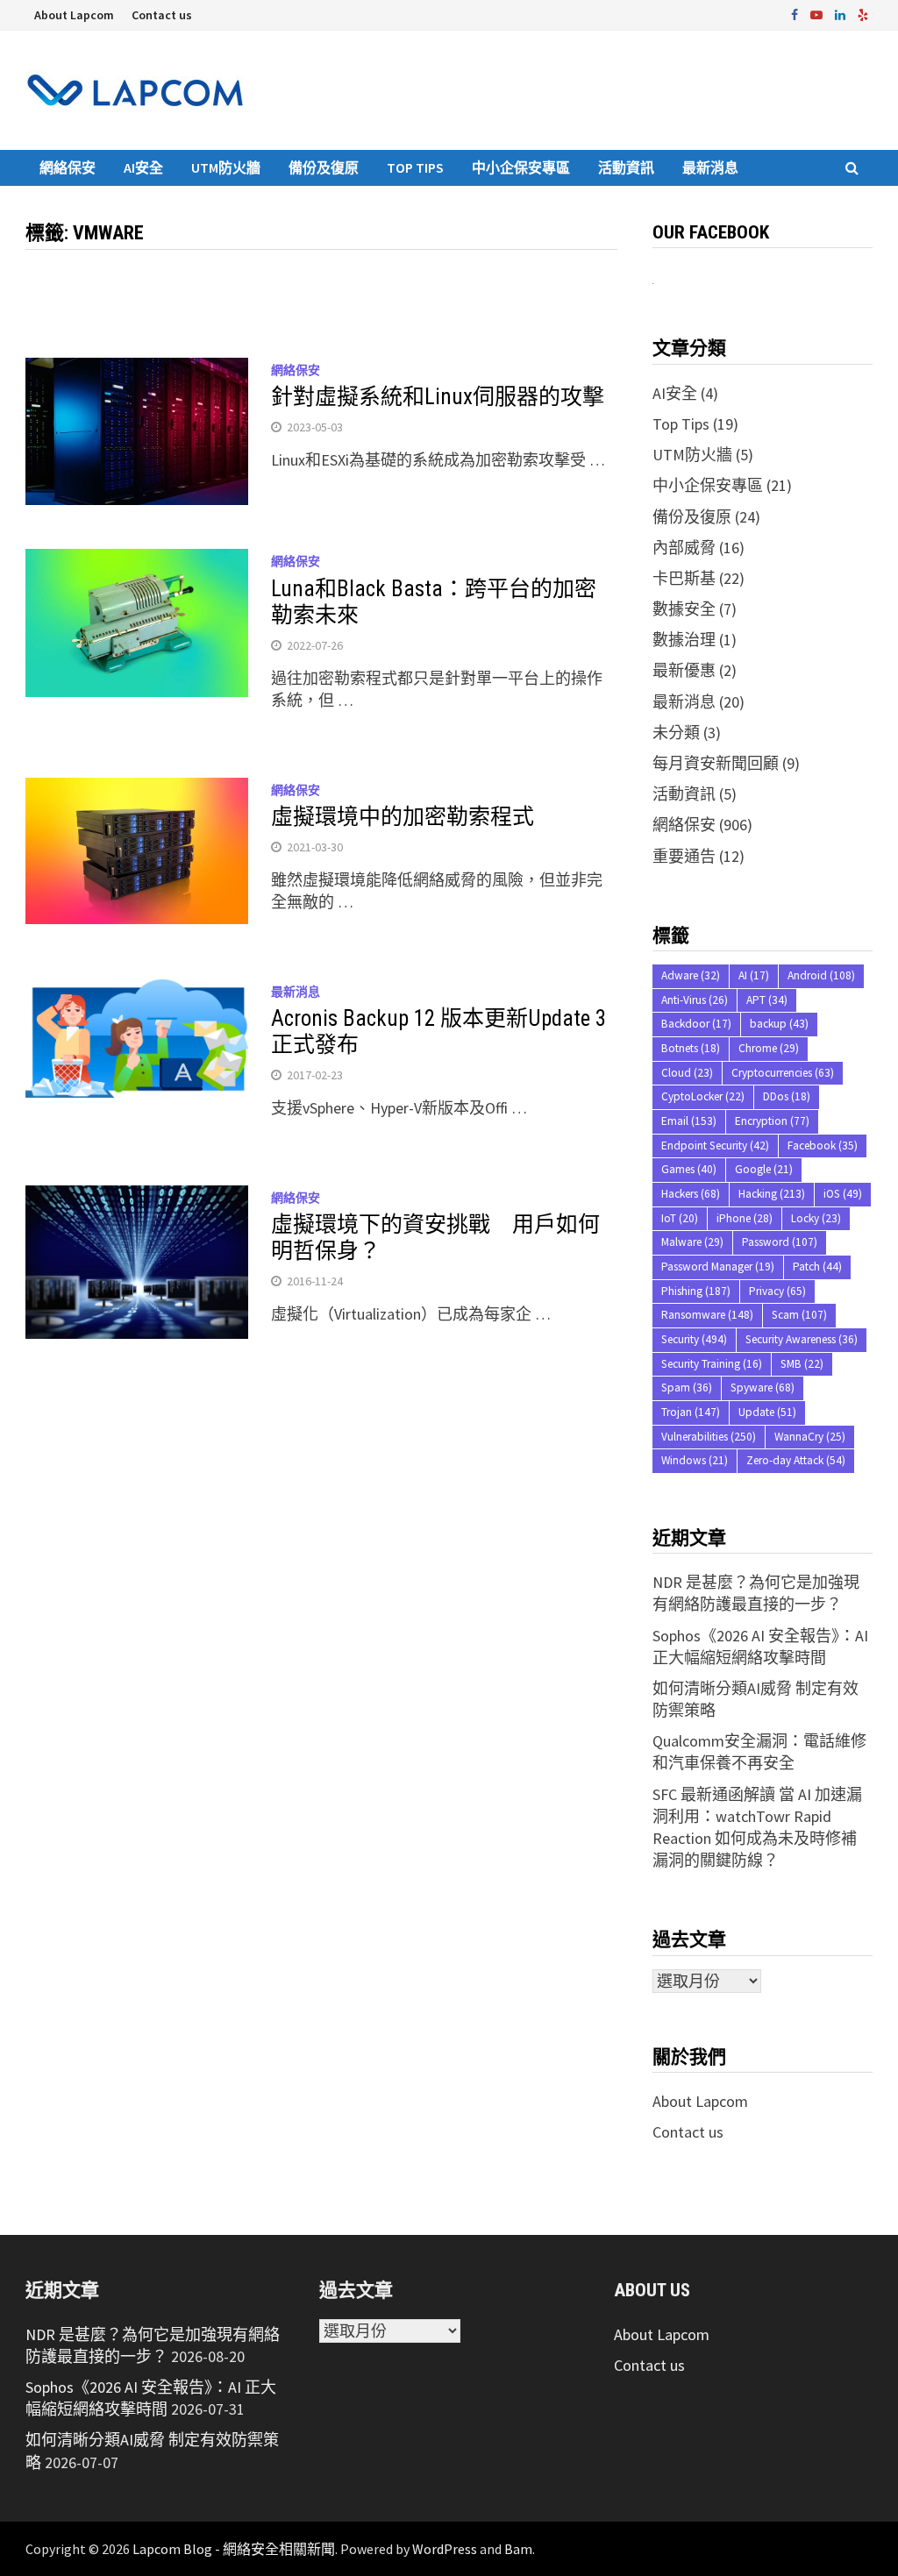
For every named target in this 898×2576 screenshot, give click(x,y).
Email (689, 1121)
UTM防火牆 (226, 167)
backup (779, 1024)
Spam (687, 1388)
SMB (802, 1364)
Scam (799, 1315)
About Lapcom (74, 15)
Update (767, 1412)
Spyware (763, 1388)
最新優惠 (684, 670)
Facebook (823, 1146)
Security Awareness (802, 1339)
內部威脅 (684, 548)
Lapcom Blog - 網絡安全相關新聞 (234, 2549)
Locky (816, 1218)
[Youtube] (818, 14)
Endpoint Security (715, 1146)
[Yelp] (863, 14)
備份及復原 (324, 167)
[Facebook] (796, 14)
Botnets (691, 1048)
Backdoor (696, 1024)
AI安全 (143, 167)
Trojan (691, 1412)
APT (767, 1000)
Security (694, 1339)
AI (754, 975)
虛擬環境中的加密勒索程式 (403, 817)
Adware (691, 975)
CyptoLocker (703, 1096)
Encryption (772, 1121)
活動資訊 (626, 167)
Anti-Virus (695, 1000)
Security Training (712, 1364)
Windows (695, 1460)
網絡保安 (68, 167)
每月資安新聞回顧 (716, 763)
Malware (692, 1242)
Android (821, 975)
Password (780, 1242)
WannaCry (810, 1437)
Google (764, 1169)
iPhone (745, 1218)
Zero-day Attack (796, 1460)
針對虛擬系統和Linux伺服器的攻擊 (438, 397)
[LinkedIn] (842, 14)
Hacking (772, 1194)
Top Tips (415, 167)
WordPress (445, 2549)
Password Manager (718, 1267)
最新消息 (710, 167)
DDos (787, 1096)
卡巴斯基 (684, 578)
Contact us (162, 15)
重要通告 (684, 856)
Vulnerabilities (709, 1437)
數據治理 (684, 640)
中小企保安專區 (521, 167)
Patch (817, 1267)
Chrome (769, 1048)
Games (689, 1169)
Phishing (696, 1291)
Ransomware (707, 1315)
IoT (680, 1218)
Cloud (687, 1073)
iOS (843, 1194)
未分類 (676, 733)
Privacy (777, 1291)
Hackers (691, 1194)
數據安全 (684, 609)
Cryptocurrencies (783, 1073)
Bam (518, 2549)
